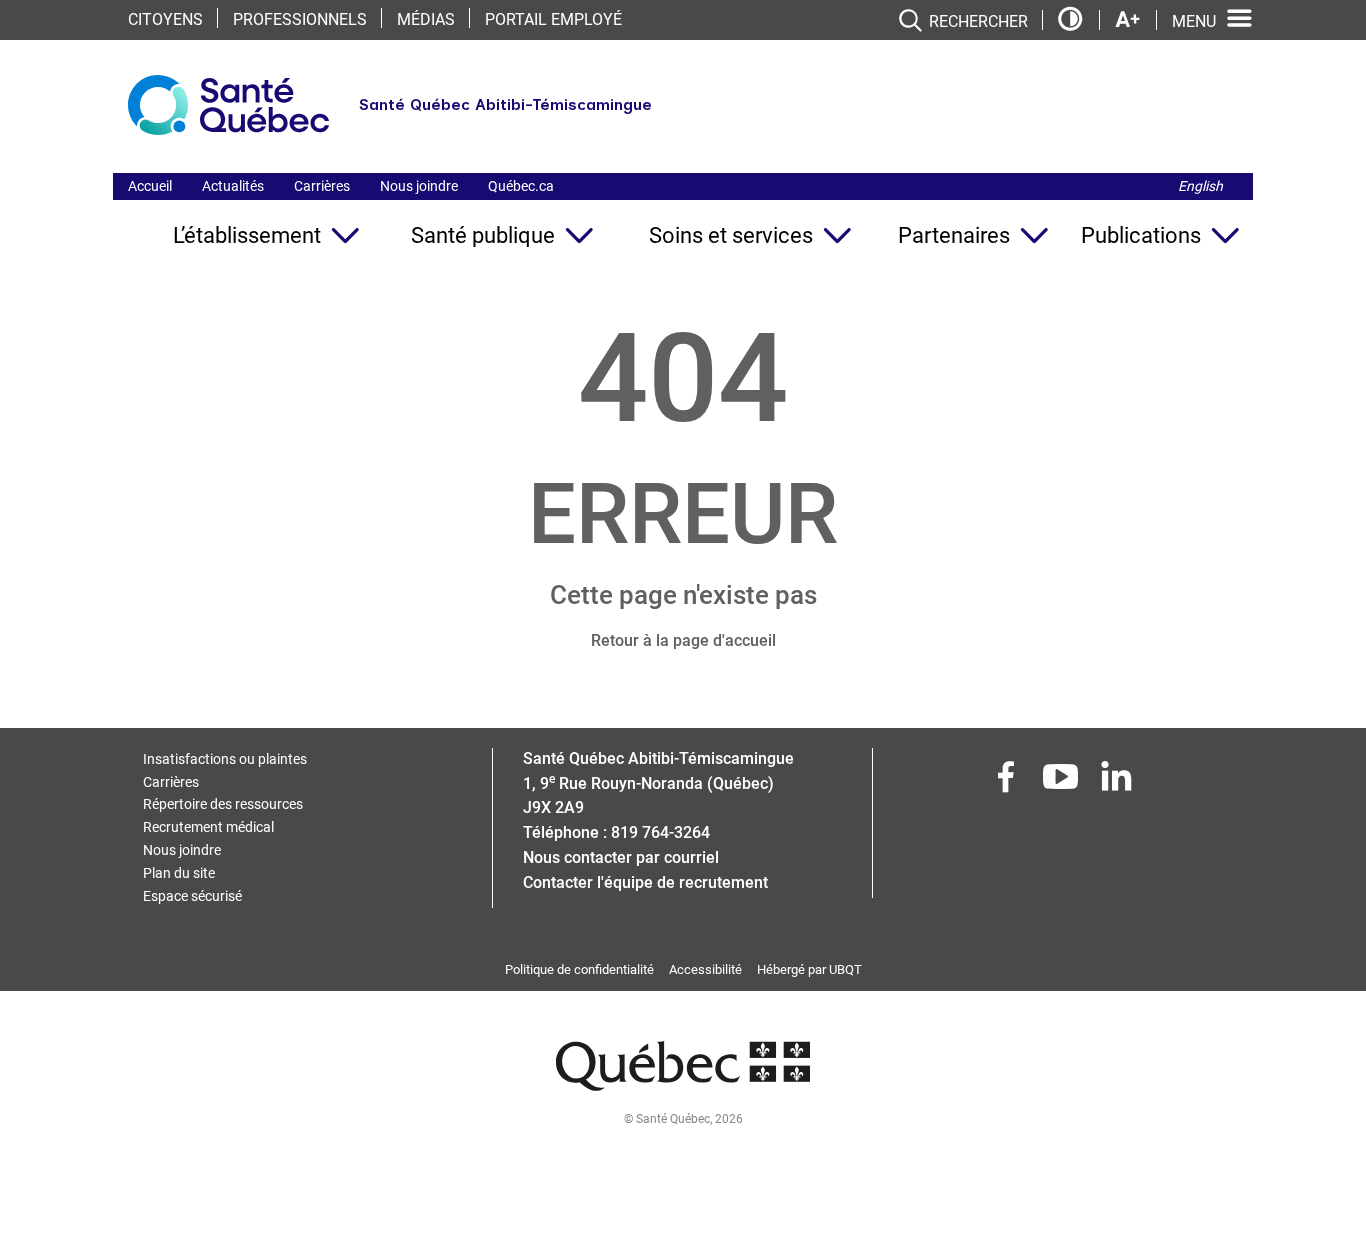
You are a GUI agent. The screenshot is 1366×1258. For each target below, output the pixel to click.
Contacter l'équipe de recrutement (645, 882)
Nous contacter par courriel (621, 857)
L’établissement (247, 235)
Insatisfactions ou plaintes (225, 759)
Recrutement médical (208, 827)
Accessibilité (705, 969)
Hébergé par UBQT (809, 969)
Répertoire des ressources (223, 804)
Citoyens (165, 19)
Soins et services (731, 235)
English (1200, 186)
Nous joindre (419, 186)
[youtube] (1063, 782)
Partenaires (954, 235)
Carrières (322, 186)
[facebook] (1008, 782)
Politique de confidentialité (579, 969)
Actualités (233, 186)
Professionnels (300, 19)
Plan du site (179, 873)
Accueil (150, 186)
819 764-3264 (660, 832)
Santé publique (483, 235)
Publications (1141, 235)
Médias (426, 19)
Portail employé (553, 19)
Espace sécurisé (192, 896)
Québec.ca (521, 186)
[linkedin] (1118, 782)
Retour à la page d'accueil (683, 640)
